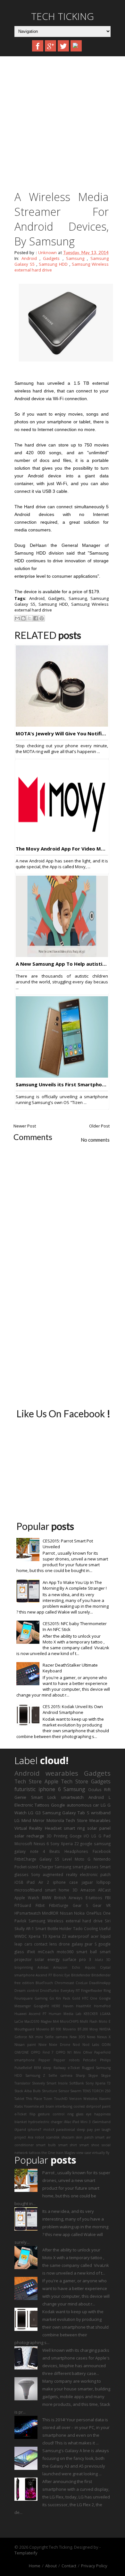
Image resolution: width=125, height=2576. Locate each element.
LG (17, 1820)
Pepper (44, 2060)
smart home (57, 1890)
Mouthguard (25, 2029)
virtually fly (101, 2153)
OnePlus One (98, 1913)
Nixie (42, 2045)
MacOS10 (32, 2021)
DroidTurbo (50, 1991)
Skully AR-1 (24, 1928)
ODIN (106, 2045)
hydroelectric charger (45, 2122)
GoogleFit (41, 2006)
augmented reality (60, 1874)
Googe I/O (79, 1836)
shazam (68, 2137)
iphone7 (34, 2130)
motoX (49, 2130)
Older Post (99, 1126)
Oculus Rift (99, 1789)
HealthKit (83, 2006)
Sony (36, 1874)
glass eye (84, 2114)
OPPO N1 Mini (68, 2052)
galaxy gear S (84, 1944)
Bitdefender (81, 1975)
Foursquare (24, 1998)
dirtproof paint (98, 2106)
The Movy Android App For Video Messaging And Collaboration (62, 849)
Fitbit (40, 1905)
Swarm (76, 2091)
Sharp (80, 2075)
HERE (56, 2006)
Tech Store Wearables (88, 1820)
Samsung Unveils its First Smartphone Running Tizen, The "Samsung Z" (62, 1084)
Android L (100, 1797)
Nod (76, 2045)
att (42, 2106)
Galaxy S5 (49, 1859)
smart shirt (68, 2145)
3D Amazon (84, 1890)
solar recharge (29, 1836)
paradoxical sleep (71, 2130)
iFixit (31, 1952)
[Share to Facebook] (36, 618)
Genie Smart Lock (35, 1797)
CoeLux (82, 1983)
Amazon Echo (67, 1967)
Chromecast (64, 1983)
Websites (90, 2099)
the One (48, 2153)
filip (33, 2114)
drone (64, 1944)
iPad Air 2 (38, 1882)
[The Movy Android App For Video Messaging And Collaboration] (62, 840)
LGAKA (105, 2014)
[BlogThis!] (23, 618)
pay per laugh (99, 2130)
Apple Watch (27, 1898)
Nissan (66, 1913)
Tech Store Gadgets (86, 1781)
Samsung (75, 258)
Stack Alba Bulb (28, 2091)
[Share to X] (29, 618)
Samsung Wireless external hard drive (66, 1921)
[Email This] (17, 618)
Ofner (88, 2052)
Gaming (41, 1998)
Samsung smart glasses (76, 1867)
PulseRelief (23, 2068)
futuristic (25, 1789)
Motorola (55, 1820)
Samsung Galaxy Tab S (66, 1813)
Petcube (90, 2060)
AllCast (104, 1890)
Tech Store (28, 1781)
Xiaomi (105, 2099)
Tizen (48, 2099)
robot (40, 2137)
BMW (47, 1898)
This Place (34, 2099)
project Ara (24, 2137)
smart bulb (46, 2145)
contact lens (46, 1944)
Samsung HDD (53, 264)
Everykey (67, 1991)
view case (84, 2153)
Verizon (75, 2099)
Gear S (81, 1905)
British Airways (69, 1898)
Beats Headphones (69, 1851)
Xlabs (19, 2106)
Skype (93, 2075)
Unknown (47, 253)
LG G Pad (101, 1836)
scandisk (53, 2137)
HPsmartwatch (28, 1913)
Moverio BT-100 (49, 2029)
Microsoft (23, 1844)
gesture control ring (56, 2114)
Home (35, 2566)
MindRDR (50, 1913)
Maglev (46, 2021)
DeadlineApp (100, 1983)
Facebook (102, 1851)
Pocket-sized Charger (34, 1867)
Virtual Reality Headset (38, 1828)
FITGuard (23, 1905)
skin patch (85, 2137)
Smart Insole (57, 2083)
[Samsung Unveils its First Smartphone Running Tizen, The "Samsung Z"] (62, 1076)
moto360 (65, 1952)
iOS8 (19, 1882)
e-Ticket (21, 2114)
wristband (101, 1813)
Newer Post (25, 1126)
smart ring (74, 1828)
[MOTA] (62, 725)
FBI (108, 1898)
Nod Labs (91, 2045)
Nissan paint (25, 2045)
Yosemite (31, 2106)
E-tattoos (94, 1898)
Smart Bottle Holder (54, 1928)
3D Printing (57, 1836)
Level (67, 1859)
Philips (105, 2060)
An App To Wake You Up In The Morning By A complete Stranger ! (75, 1585)
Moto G (83, 1859)
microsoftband (28, 1890)
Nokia (79, 1913)
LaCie (19, 2021)
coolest (79, 2106)
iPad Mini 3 (81, 2122)
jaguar (87, 1882)
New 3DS (77, 2037)
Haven (68, 2006)
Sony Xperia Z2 (64, 1844)
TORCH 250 (101, 2091)
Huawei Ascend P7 (30, 2014)
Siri (108, 1921)
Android (29, 258)
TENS (87, 2091)
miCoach (46, 1952)
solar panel (99, 1828)
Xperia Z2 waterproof (69, 1936)
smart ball (87, 1952)
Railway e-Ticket (67, 2068)
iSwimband (101, 2122)
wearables (62, 1773)
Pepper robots (67, 2060)
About (51, 2566)
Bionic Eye (62, 1975)
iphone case (65, 1882)
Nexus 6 (41, 1844)
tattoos (35, 2153)
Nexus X (104, 2037)
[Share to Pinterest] (42, 618)
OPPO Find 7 (42, 2052)
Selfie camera (60, 2075)
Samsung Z (35, 2075)
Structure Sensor (56, 2091)
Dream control (27, 1991)
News (91, 2037)
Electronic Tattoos (32, 1805)
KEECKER (91, 2014)
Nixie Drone (59, 2045)
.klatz (99, 1960)
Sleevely (38, 2083)
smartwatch (72, 1797)
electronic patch (95, 1874)
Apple (51, 1781)
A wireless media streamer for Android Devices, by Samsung (62, 219)
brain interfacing (59, 2106)
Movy (94, 2029)
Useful (105, 1928)
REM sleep (43, 2068)
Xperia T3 (37, 1936)
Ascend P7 (44, 1975)
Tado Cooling (85, 1928)
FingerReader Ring (96, 1991)
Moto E (105, 2021)
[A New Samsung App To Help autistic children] (62, 955)
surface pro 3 (77, 1959)
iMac (67, 2122)
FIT (78, 1991)
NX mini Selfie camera (48, 2037)
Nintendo (102, 1859)
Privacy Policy (94, 2566)
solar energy (47, 1959)
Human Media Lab (65, 2014)
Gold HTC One (85, 1998)
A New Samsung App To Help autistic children (62, 964)
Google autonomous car (75, 1805)
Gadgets (51, 258)
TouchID (61, 2099)
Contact (69, 2566)
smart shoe (89, 2145)
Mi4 (56, 2021)
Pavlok (20, 1921)
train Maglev (66, 2153)
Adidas (43, 1967)
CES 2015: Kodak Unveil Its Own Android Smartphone (73, 1709)
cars (28, 1944)
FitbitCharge (25, 1859)
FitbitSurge (59, 1905)
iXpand (20, 2130)
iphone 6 (50, 1789)
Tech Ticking (63, 16)
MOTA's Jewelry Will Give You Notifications (62, 733)
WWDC (21, 1936)
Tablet (19, 2099)
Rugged (88, 2068)
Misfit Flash (89, 2021)
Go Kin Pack (60, 1998)
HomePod (102, 2006)
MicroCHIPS (69, 2021)
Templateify (26, 2553)
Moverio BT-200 (75, 2029)
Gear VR (102, 1905)
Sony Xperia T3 (98, 2083)
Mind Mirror (33, 1820)
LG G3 (34, 1813)
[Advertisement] (63, 125)
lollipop (104, 1882)
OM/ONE (22, 2052)
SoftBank (77, 2083)
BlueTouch (44, 1983)
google (86, 1844)
